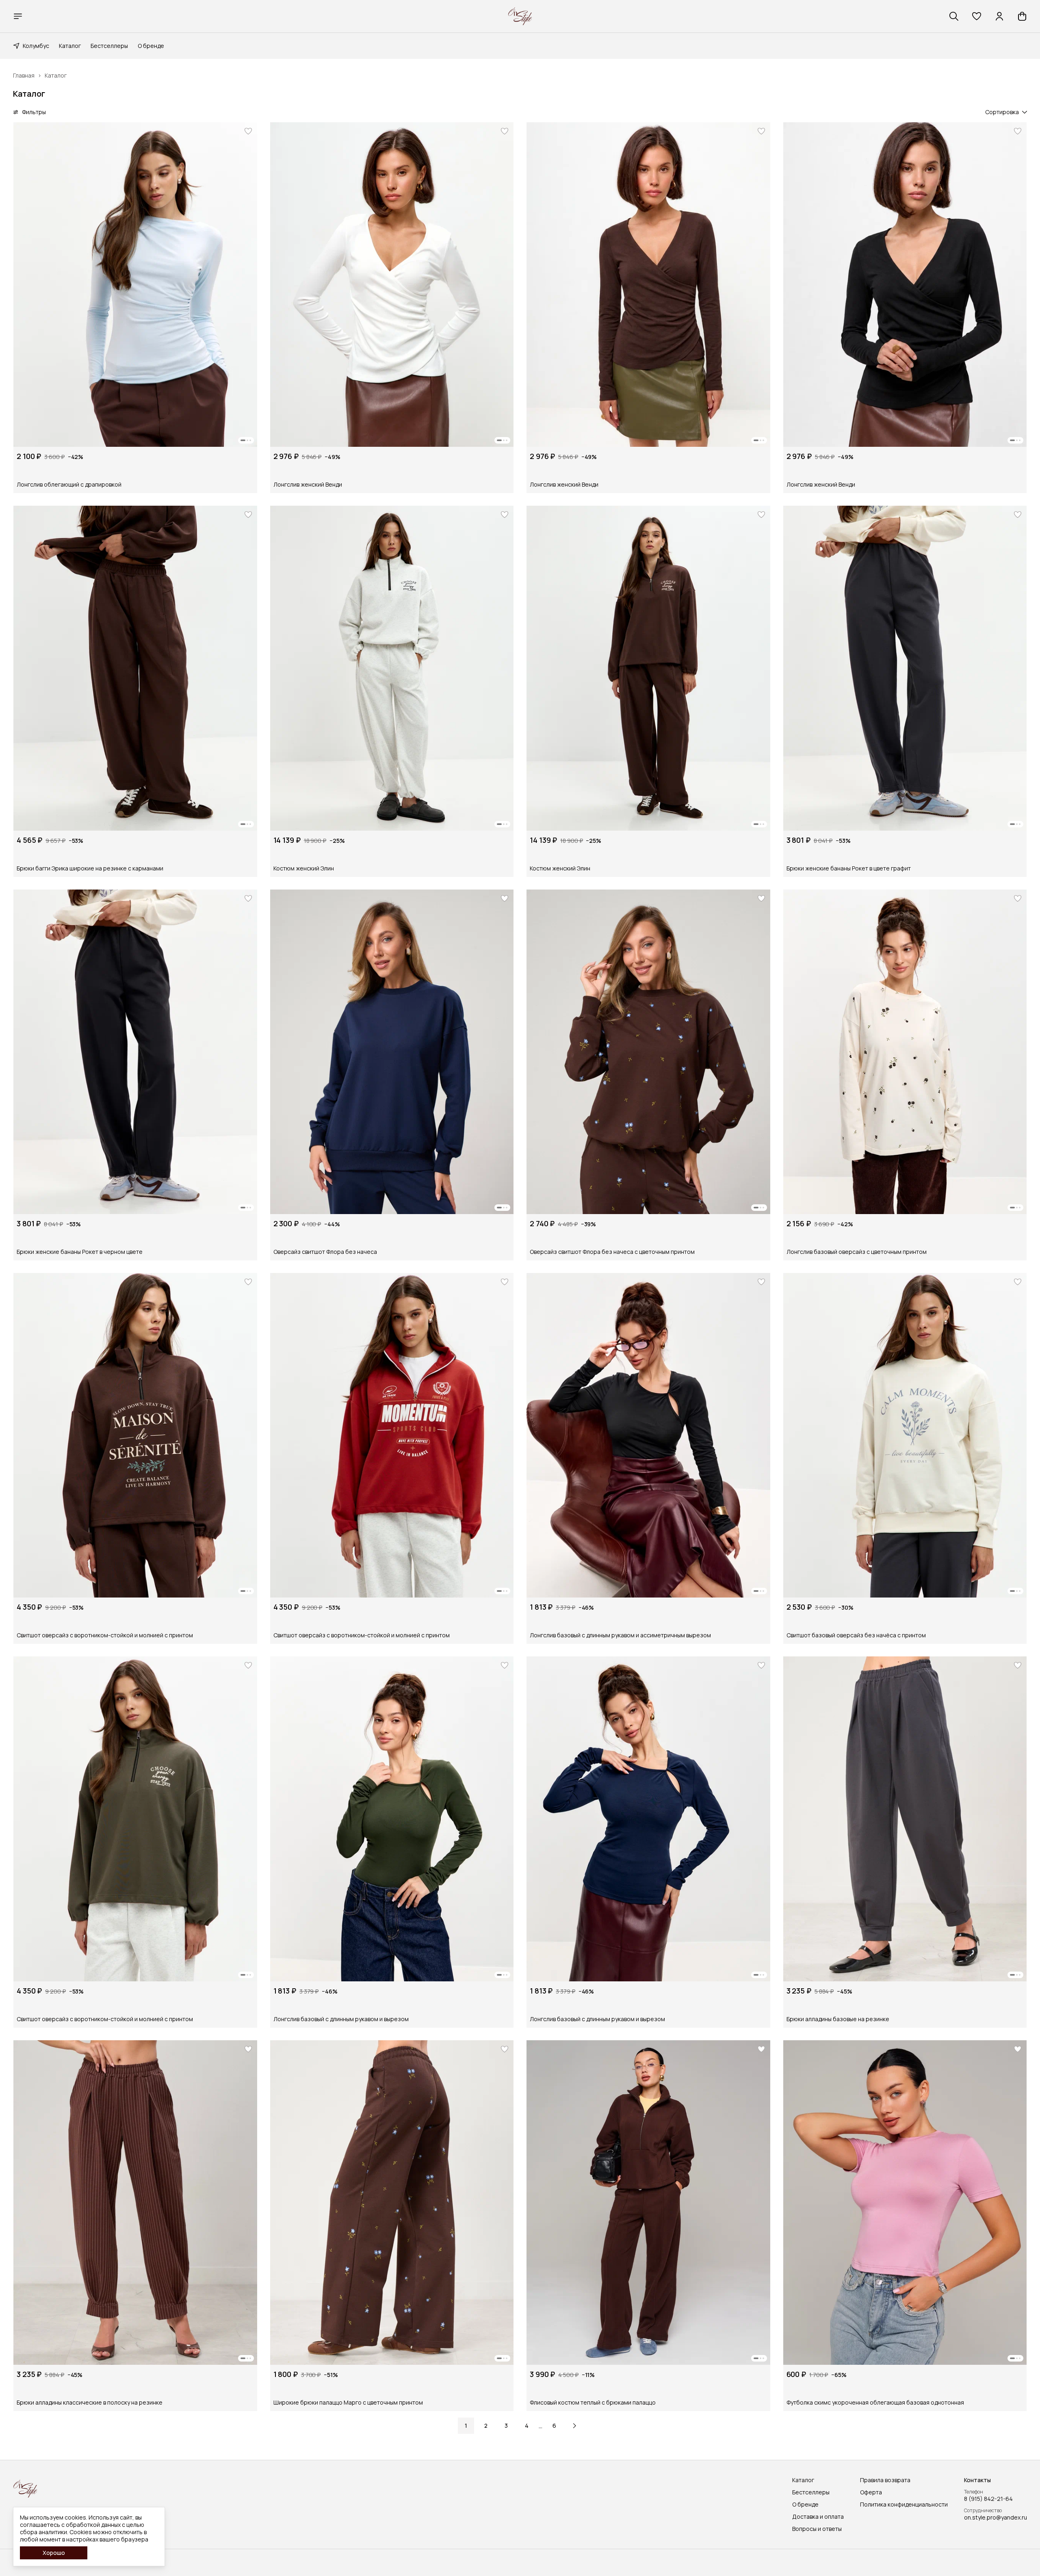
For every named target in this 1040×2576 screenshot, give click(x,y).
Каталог (70, 46)
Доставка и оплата (818, 2517)
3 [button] (506, 2426)
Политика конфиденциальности (904, 2505)
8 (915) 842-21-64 (988, 2499)
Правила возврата (885, 2480)
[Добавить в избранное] (248, 131)
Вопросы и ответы (817, 2529)
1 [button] (466, 2426)
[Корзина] (1022, 16)
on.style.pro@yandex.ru (996, 2518)
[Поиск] (954, 16)
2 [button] (486, 2426)
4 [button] (527, 2426)
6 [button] (554, 2426)
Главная (24, 76)
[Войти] (999, 16)
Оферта (871, 2492)
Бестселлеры (109, 46)
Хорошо (54, 2553)
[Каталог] (18, 16)
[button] (977, 16)
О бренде (151, 46)
